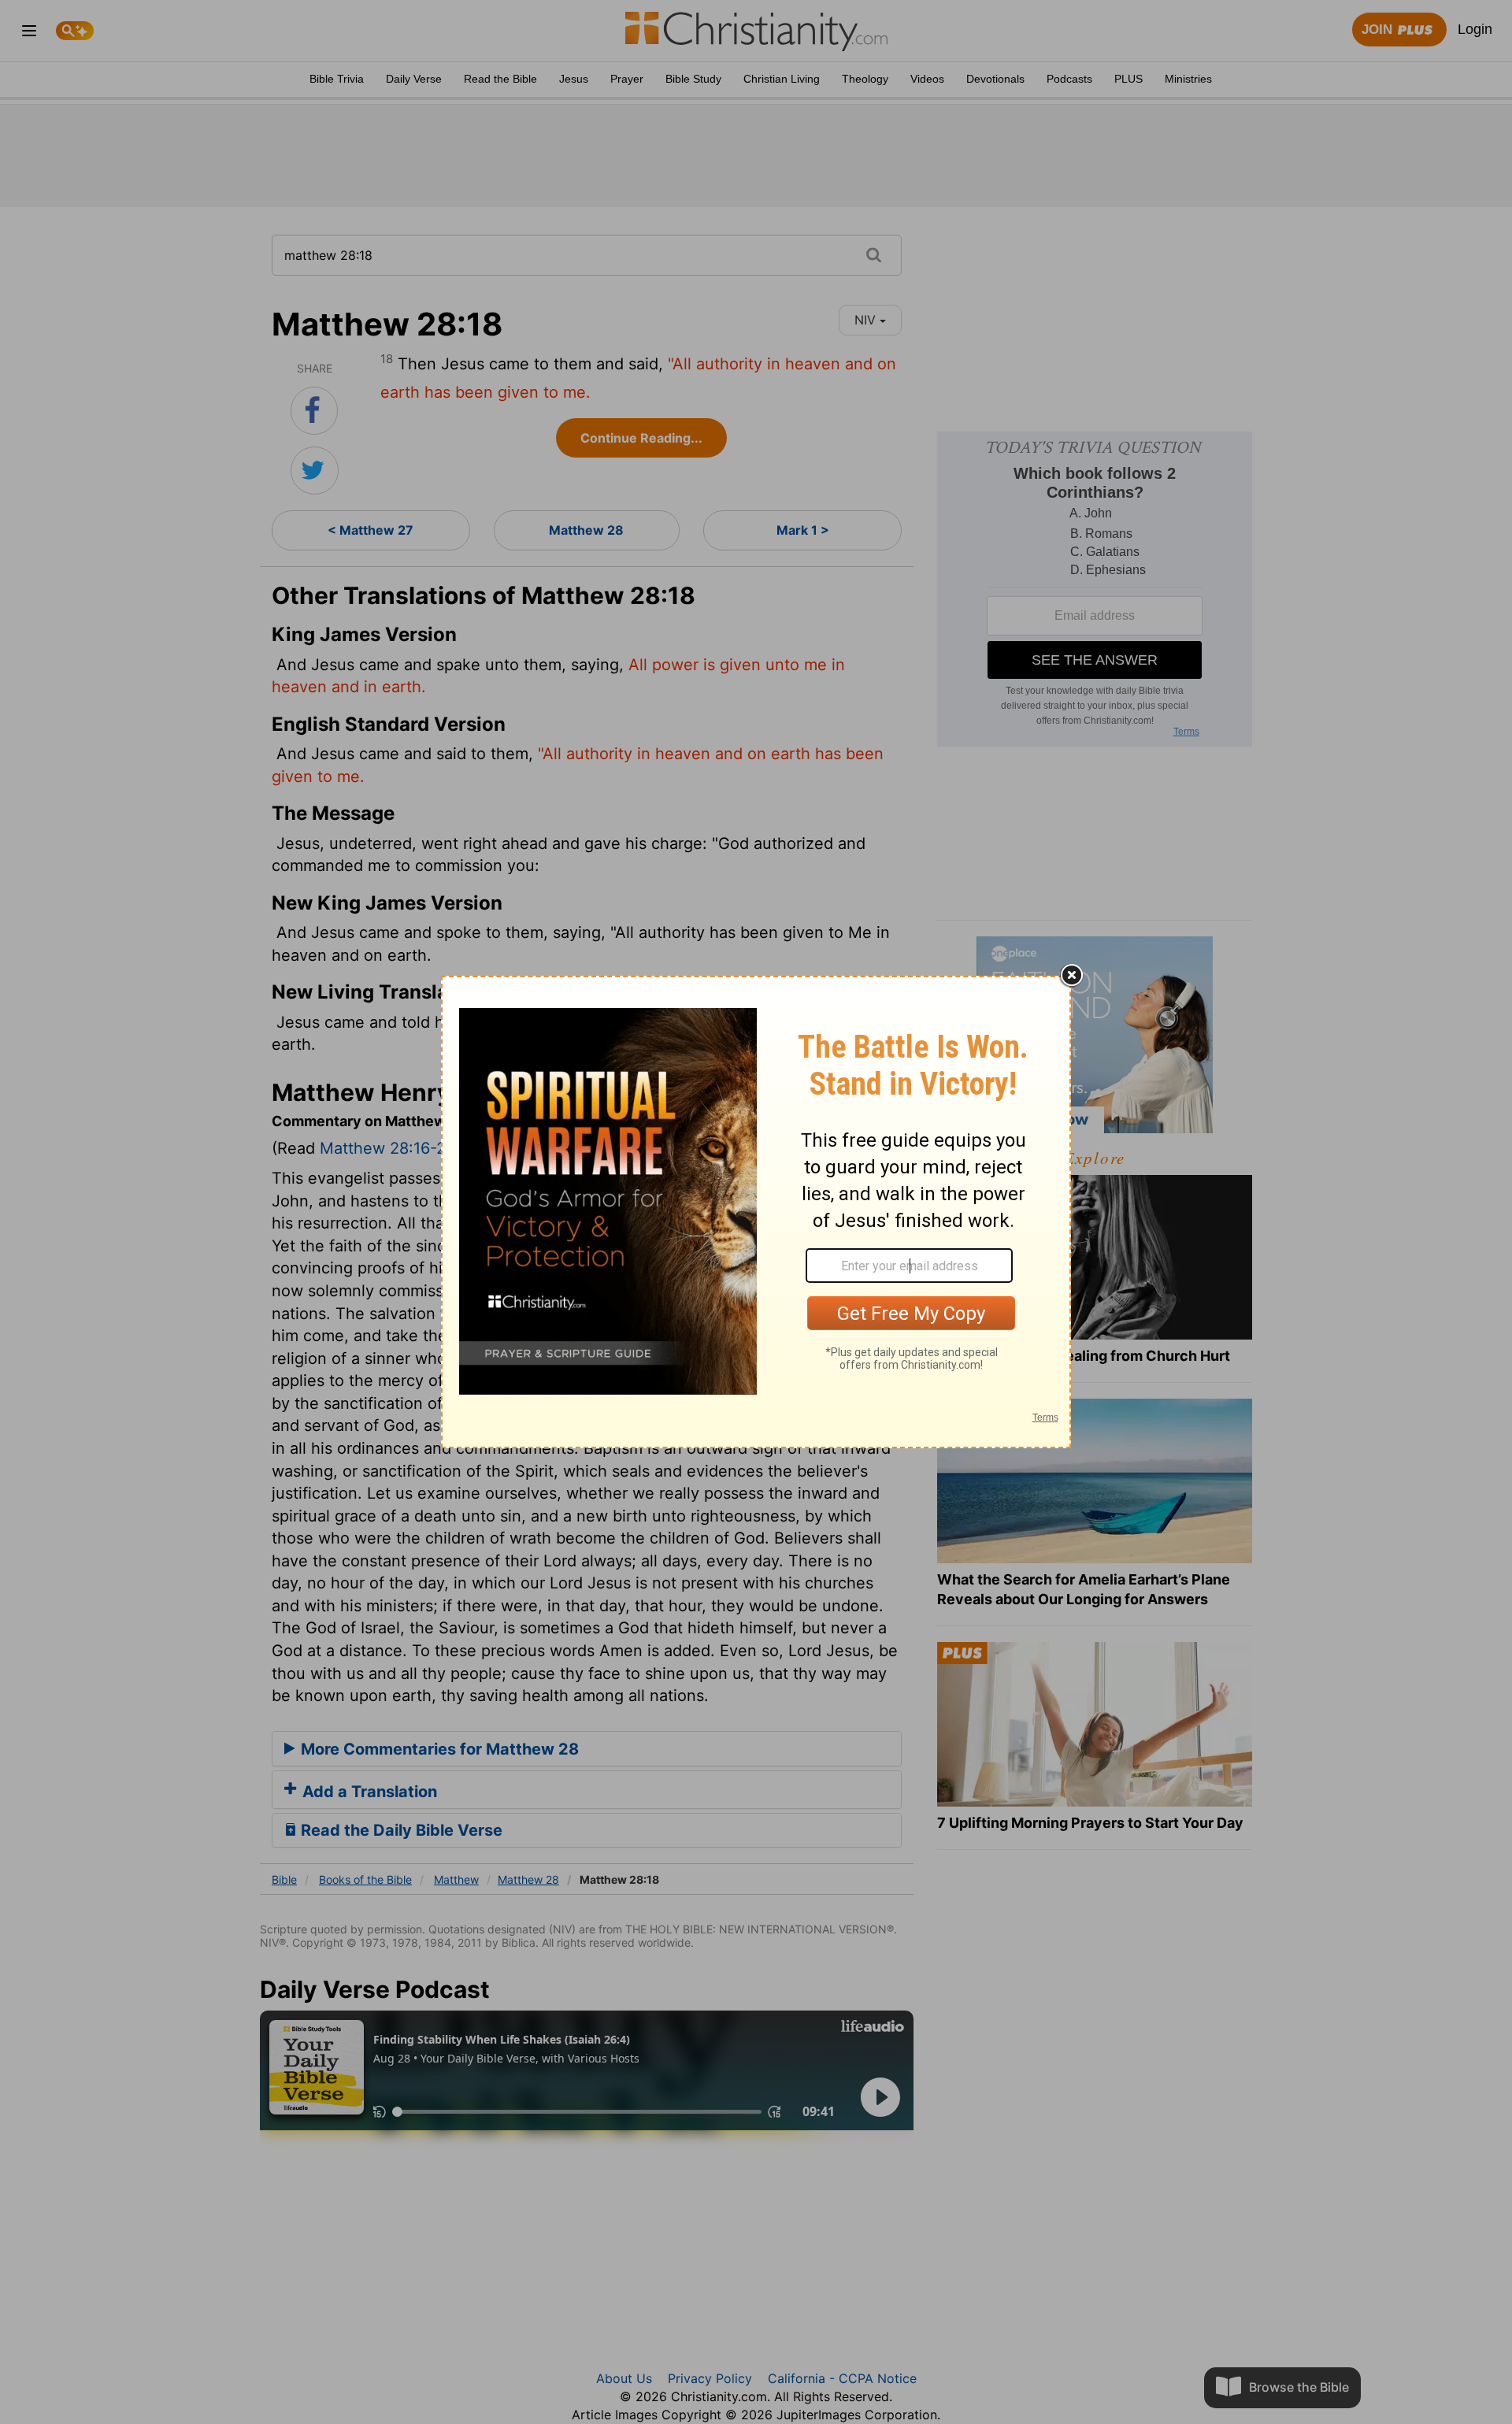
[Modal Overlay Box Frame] (756, 1212)
